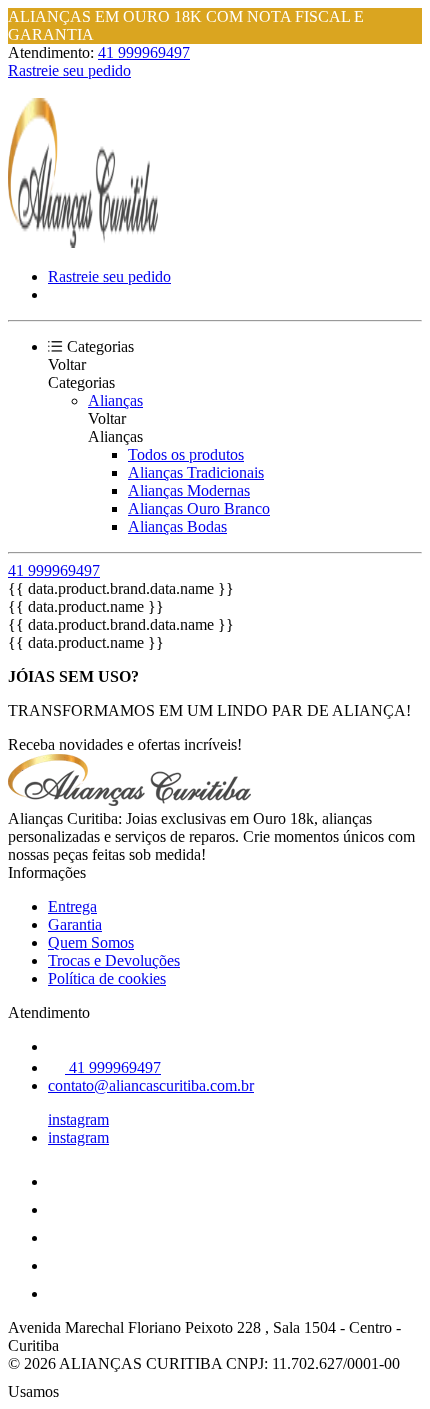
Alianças (115, 400)
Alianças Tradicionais (196, 472)
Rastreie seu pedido (69, 70)
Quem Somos (91, 942)
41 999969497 (144, 52)
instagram (78, 1119)
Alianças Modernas (189, 490)
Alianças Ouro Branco (199, 508)
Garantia (75, 924)
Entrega (72, 906)
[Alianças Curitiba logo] (83, 242)
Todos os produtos (186, 454)
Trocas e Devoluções (114, 960)
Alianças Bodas (177, 526)
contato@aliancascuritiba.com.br (151, 1085)
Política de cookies (107, 978)
